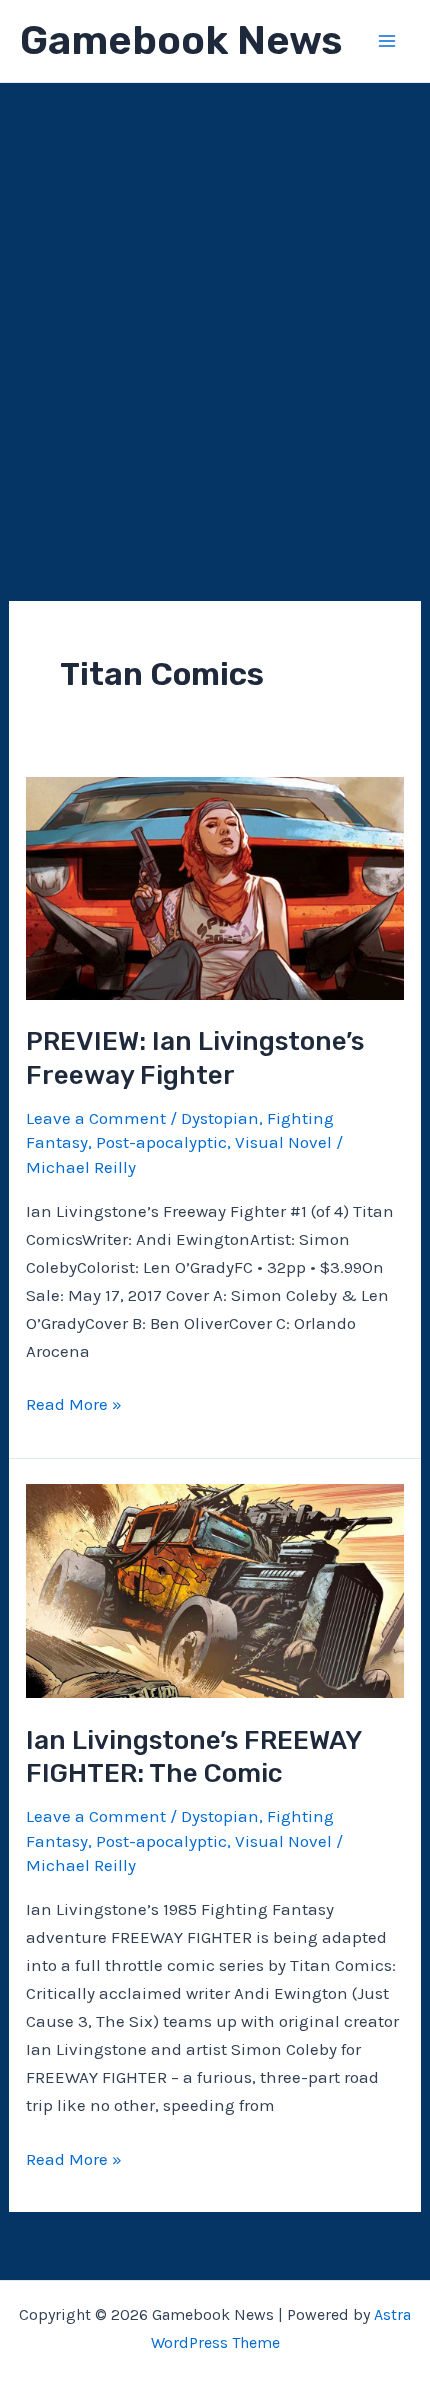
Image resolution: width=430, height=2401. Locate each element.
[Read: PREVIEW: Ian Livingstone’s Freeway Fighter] (215, 887)
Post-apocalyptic (161, 1142)
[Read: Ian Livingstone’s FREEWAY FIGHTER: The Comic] (215, 1589)
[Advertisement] (215, 308)
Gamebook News (181, 40)
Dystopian (220, 1118)
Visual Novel (283, 1142)
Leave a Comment (96, 1118)
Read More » (74, 1405)
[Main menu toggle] (388, 41)
